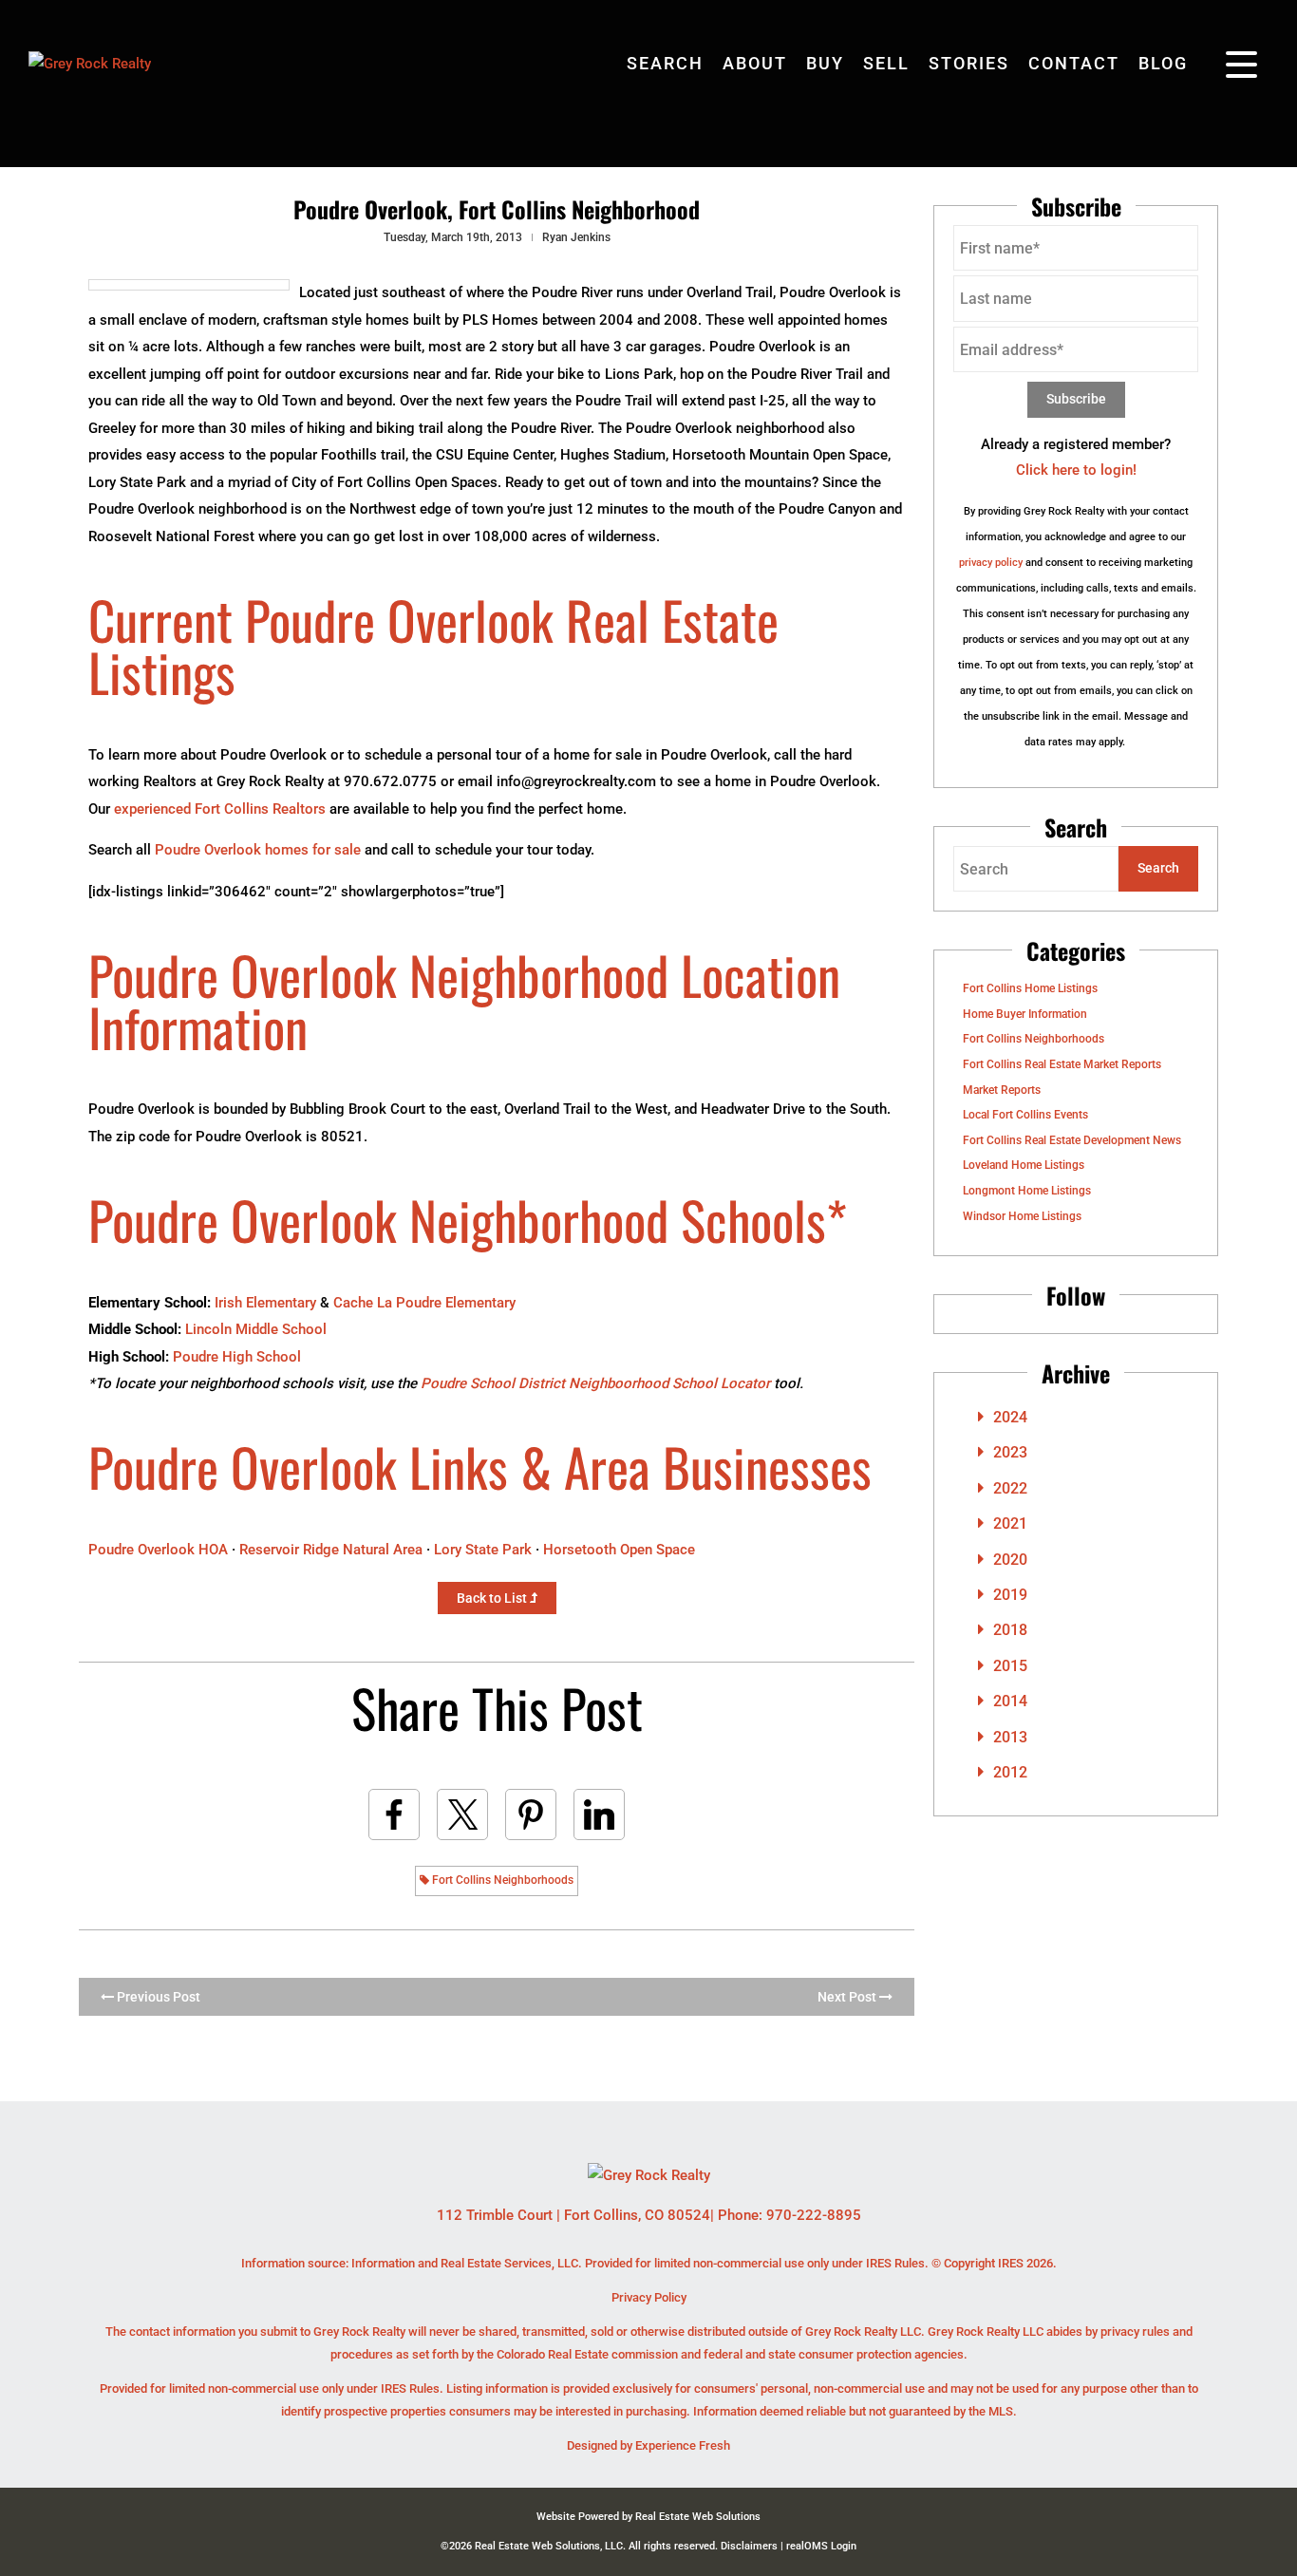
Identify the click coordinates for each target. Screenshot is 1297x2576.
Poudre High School (237, 1357)
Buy (825, 63)
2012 (1010, 1772)
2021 (1010, 1523)
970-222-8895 (814, 2215)
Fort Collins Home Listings (1030, 988)
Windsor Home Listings (1022, 1216)
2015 (1010, 1666)
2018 (1010, 1630)
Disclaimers (749, 2546)
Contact (1074, 63)
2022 (1010, 1488)
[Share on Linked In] (599, 1814)
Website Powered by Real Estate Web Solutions (648, 2517)
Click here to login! (1076, 470)
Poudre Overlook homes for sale (258, 850)
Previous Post (157, 1997)
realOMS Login (821, 2546)
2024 (1010, 1417)
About (755, 63)
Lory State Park (483, 1550)
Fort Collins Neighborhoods (501, 1880)
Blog (1163, 63)
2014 (1010, 1701)
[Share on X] (462, 1814)
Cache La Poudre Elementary (424, 1303)
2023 (1010, 1452)
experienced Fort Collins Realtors (220, 809)
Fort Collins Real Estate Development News (1072, 1140)
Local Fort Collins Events (1025, 1115)
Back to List (493, 1598)
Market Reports (1002, 1090)
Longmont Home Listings (1027, 1191)
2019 (1010, 1595)
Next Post (848, 1997)
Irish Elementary (265, 1303)
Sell (886, 63)
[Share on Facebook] (394, 1814)
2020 (1010, 1560)
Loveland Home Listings (1024, 1165)
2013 (1010, 1737)
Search (665, 63)
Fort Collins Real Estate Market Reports (1062, 1064)
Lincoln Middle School (256, 1329)
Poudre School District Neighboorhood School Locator (595, 1383)
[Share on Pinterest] (531, 1814)
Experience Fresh (683, 2445)
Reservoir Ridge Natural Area (331, 1550)
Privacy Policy (649, 2297)
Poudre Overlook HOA (158, 1550)
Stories (969, 63)
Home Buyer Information (1025, 1014)
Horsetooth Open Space (619, 1550)
